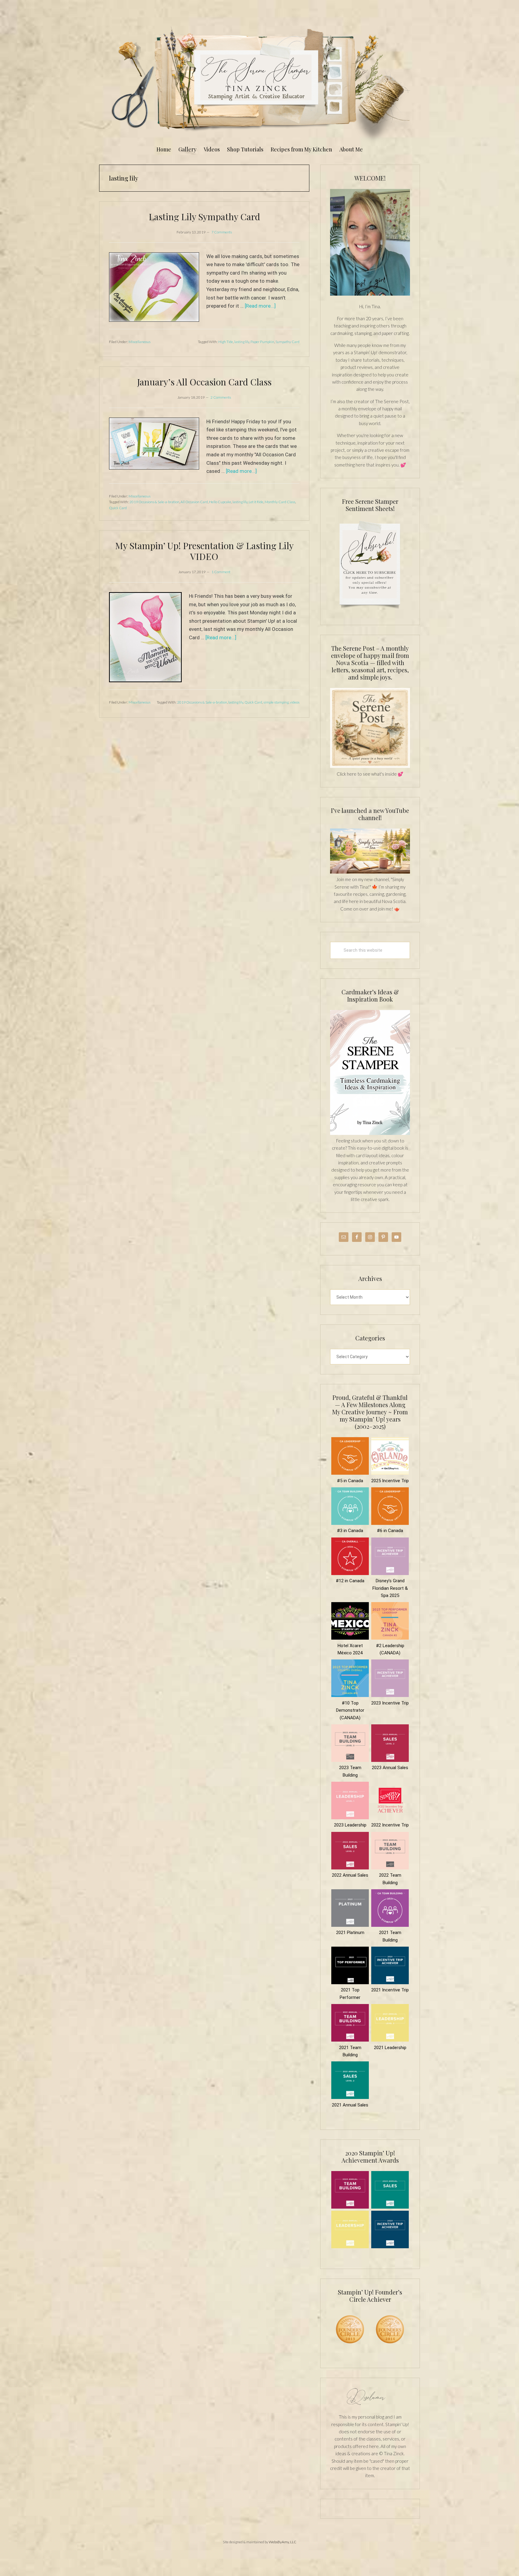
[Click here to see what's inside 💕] (370, 766)
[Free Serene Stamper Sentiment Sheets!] (370, 612)
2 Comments (221, 397)
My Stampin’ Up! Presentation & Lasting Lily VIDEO (204, 551)
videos (295, 702)
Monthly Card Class (280, 502)
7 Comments (222, 232)
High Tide (226, 342)
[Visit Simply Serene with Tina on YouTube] (370, 872)
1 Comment (221, 572)
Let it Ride (256, 502)
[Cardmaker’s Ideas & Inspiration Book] (370, 1133)
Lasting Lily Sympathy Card (204, 217)
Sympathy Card (287, 342)
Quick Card (118, 508)
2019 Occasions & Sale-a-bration (154, 502)
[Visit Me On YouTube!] (370, 242)
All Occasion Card (194, 502)
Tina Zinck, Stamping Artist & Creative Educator (259, 82)
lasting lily (242, 342)
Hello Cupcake (220, 502)
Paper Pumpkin (262, 342)
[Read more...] (260, 306)
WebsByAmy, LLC (283, 2542)
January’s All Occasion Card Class (204, 382)
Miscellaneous (140, 342)
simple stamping (276, 702)
